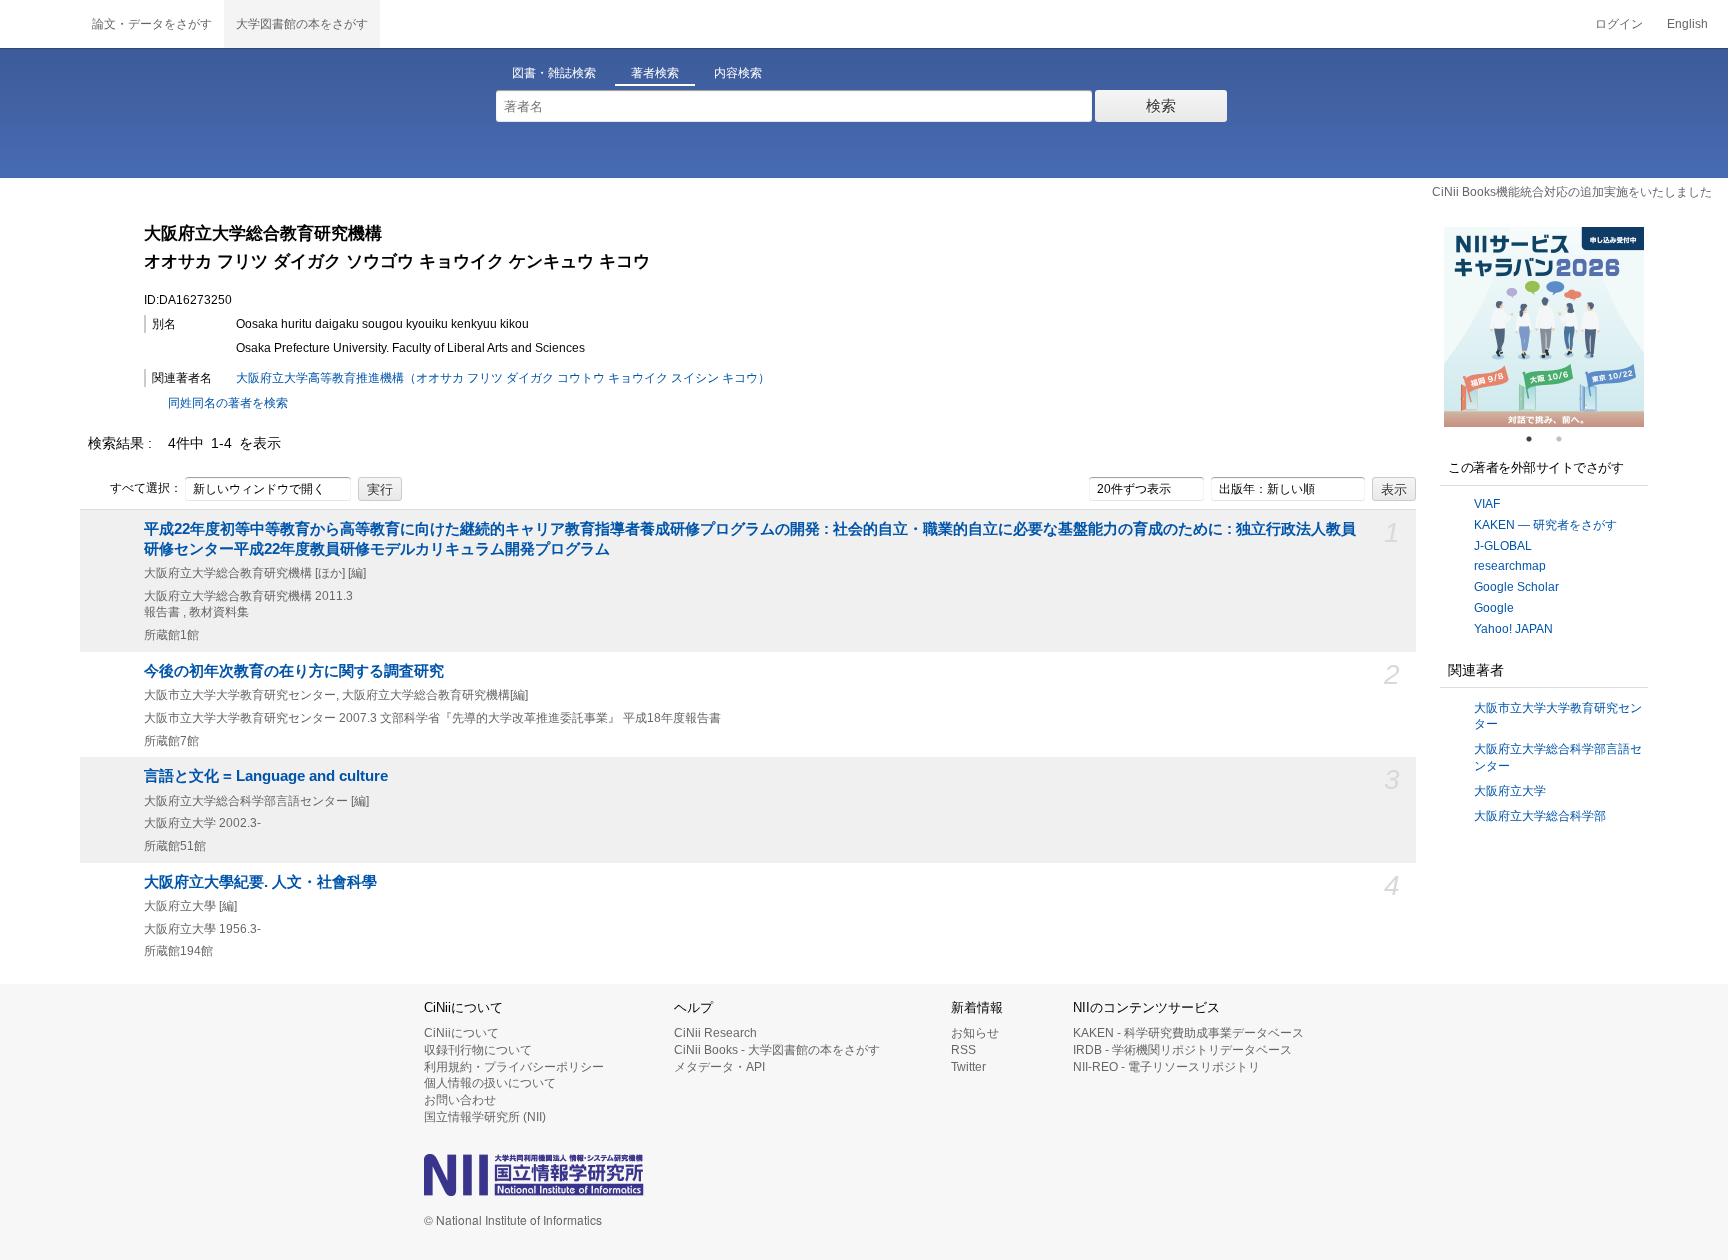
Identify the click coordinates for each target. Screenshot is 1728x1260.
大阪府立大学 (1510, 791)
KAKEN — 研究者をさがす (1545, 525)
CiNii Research (715, 1033)
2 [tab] (1567, 439)
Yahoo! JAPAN (1513, 629)
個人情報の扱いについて (490, 1083)
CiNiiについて (461, 1033)
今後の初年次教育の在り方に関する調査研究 (294, 671)
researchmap (1510, 566)
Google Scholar (1516, 587)
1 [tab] (1537, 439)
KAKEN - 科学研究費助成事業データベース (1188, 1033)
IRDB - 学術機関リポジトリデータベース (1182, 1050)
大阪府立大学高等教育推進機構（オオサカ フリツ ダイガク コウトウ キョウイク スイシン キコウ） (503, 378)
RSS (963, 1050)
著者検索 (655, 73)
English (1687, 24)
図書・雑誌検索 (554, 73)
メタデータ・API (719, 1067)
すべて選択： (146, 488)
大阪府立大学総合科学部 (1540, 816)
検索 (1161, 105)
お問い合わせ (460, 1100)
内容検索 (738, 73)
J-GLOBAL (1503, 546)
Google (1494, 608)
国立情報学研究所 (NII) (485, 1117)
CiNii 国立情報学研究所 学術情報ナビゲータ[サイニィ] (40, 24)
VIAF (1487, 504)
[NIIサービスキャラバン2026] (1544, 327)
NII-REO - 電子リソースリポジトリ (1166, 1067)
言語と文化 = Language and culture (266, 776)
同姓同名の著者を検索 (228, 403)
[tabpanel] (1544, 327)
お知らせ (975, 1033)
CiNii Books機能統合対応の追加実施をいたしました (1572, 192)
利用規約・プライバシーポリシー (514, 1067)
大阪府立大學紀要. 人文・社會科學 (260, 882)
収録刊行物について (478, 1050)
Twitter (968, 1067)
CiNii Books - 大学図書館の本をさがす (777, 1050)
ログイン (1619, 24)
